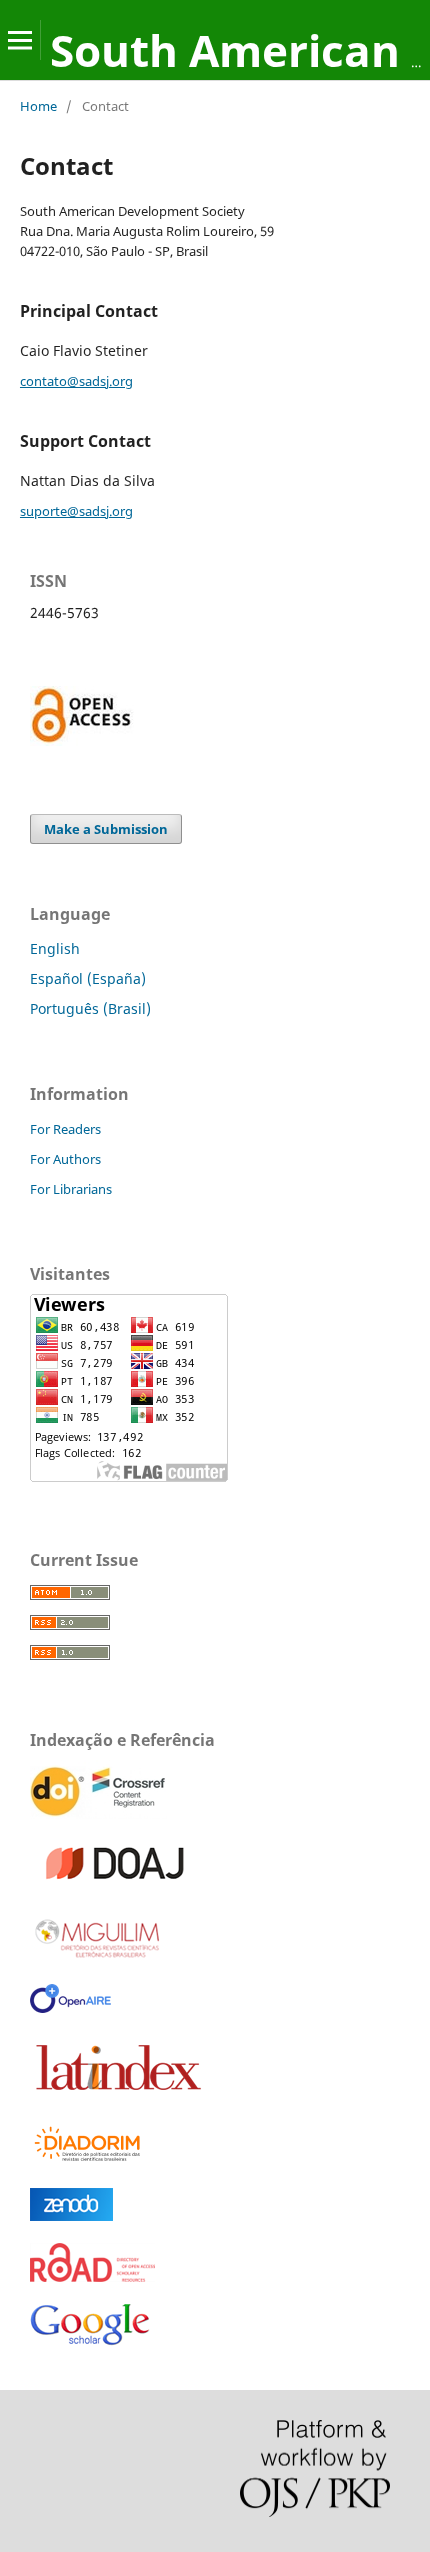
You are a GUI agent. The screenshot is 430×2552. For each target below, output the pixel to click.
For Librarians (71, 1189)
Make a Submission (106, 829)
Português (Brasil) (90, 1008)
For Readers (65, 1129)
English (55, 948)
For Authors (65, 1159)
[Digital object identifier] (100, 1813)
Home (38, 106)
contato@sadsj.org (76, 381)
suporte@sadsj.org (76, 511)
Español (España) (88, 978)
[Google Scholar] (90, 2346)
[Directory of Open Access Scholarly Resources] (92, 2276)
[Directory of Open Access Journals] (118, 1884)
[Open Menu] (20, 40)
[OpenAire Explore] (70, 2007)
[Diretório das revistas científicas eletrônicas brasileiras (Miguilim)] (98, 1956)
